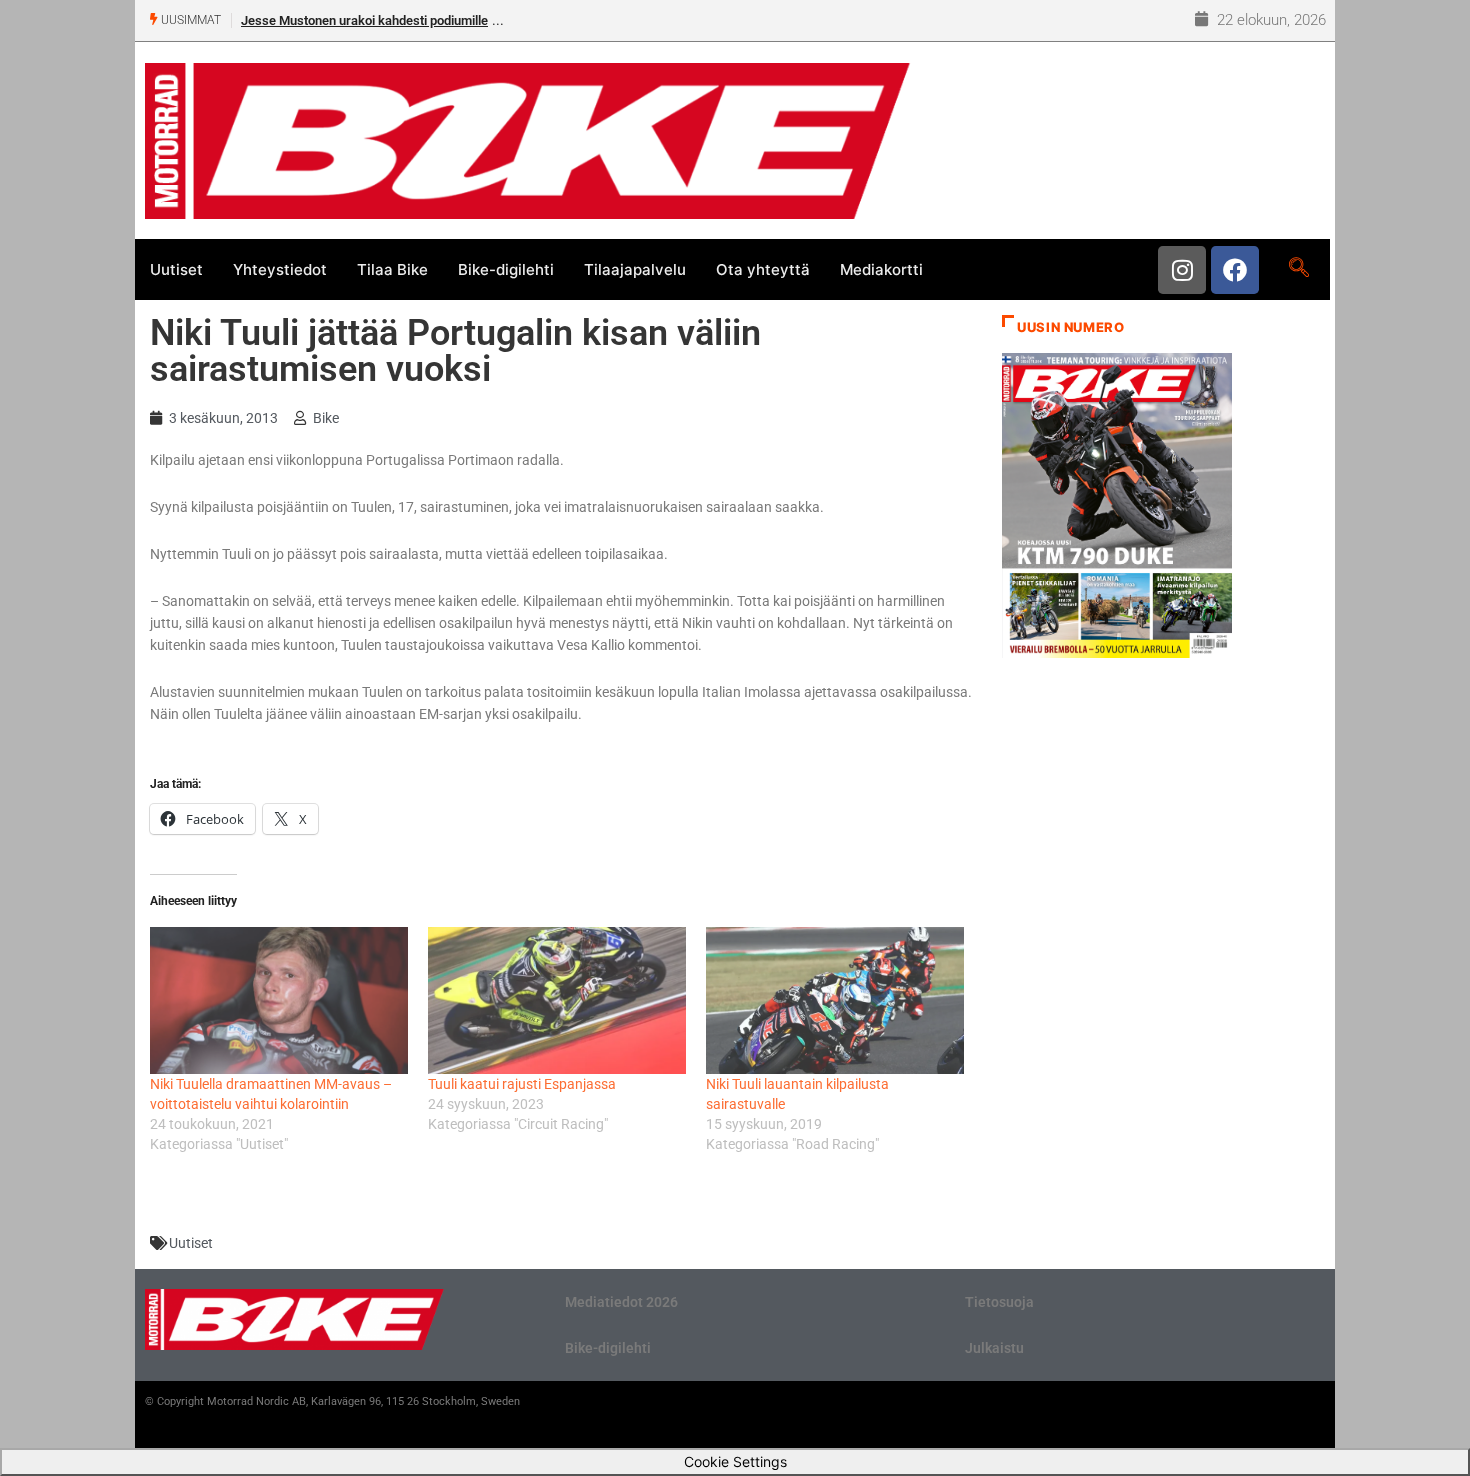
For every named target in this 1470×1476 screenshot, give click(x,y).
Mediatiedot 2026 (621, 1302)
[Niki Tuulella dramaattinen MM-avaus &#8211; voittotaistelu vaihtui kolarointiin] (279, 1000)
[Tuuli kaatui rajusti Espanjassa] (557, 1000)
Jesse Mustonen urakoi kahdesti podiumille (364, 20)
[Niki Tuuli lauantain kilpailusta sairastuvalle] (835, 1000)
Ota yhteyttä (763, 269)
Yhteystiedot (280, 269)
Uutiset (176, 269)
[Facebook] (1235, 270)
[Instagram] (1182, 270)
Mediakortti (881, 269)
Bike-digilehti (506, 269)
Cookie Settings (735, 1461)
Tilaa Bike (392, 269)
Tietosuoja (999, 1302)
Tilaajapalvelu (635, 269)
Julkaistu (994, 1348)
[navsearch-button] (1298, 269)
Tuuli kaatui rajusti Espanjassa (522, 1084)
